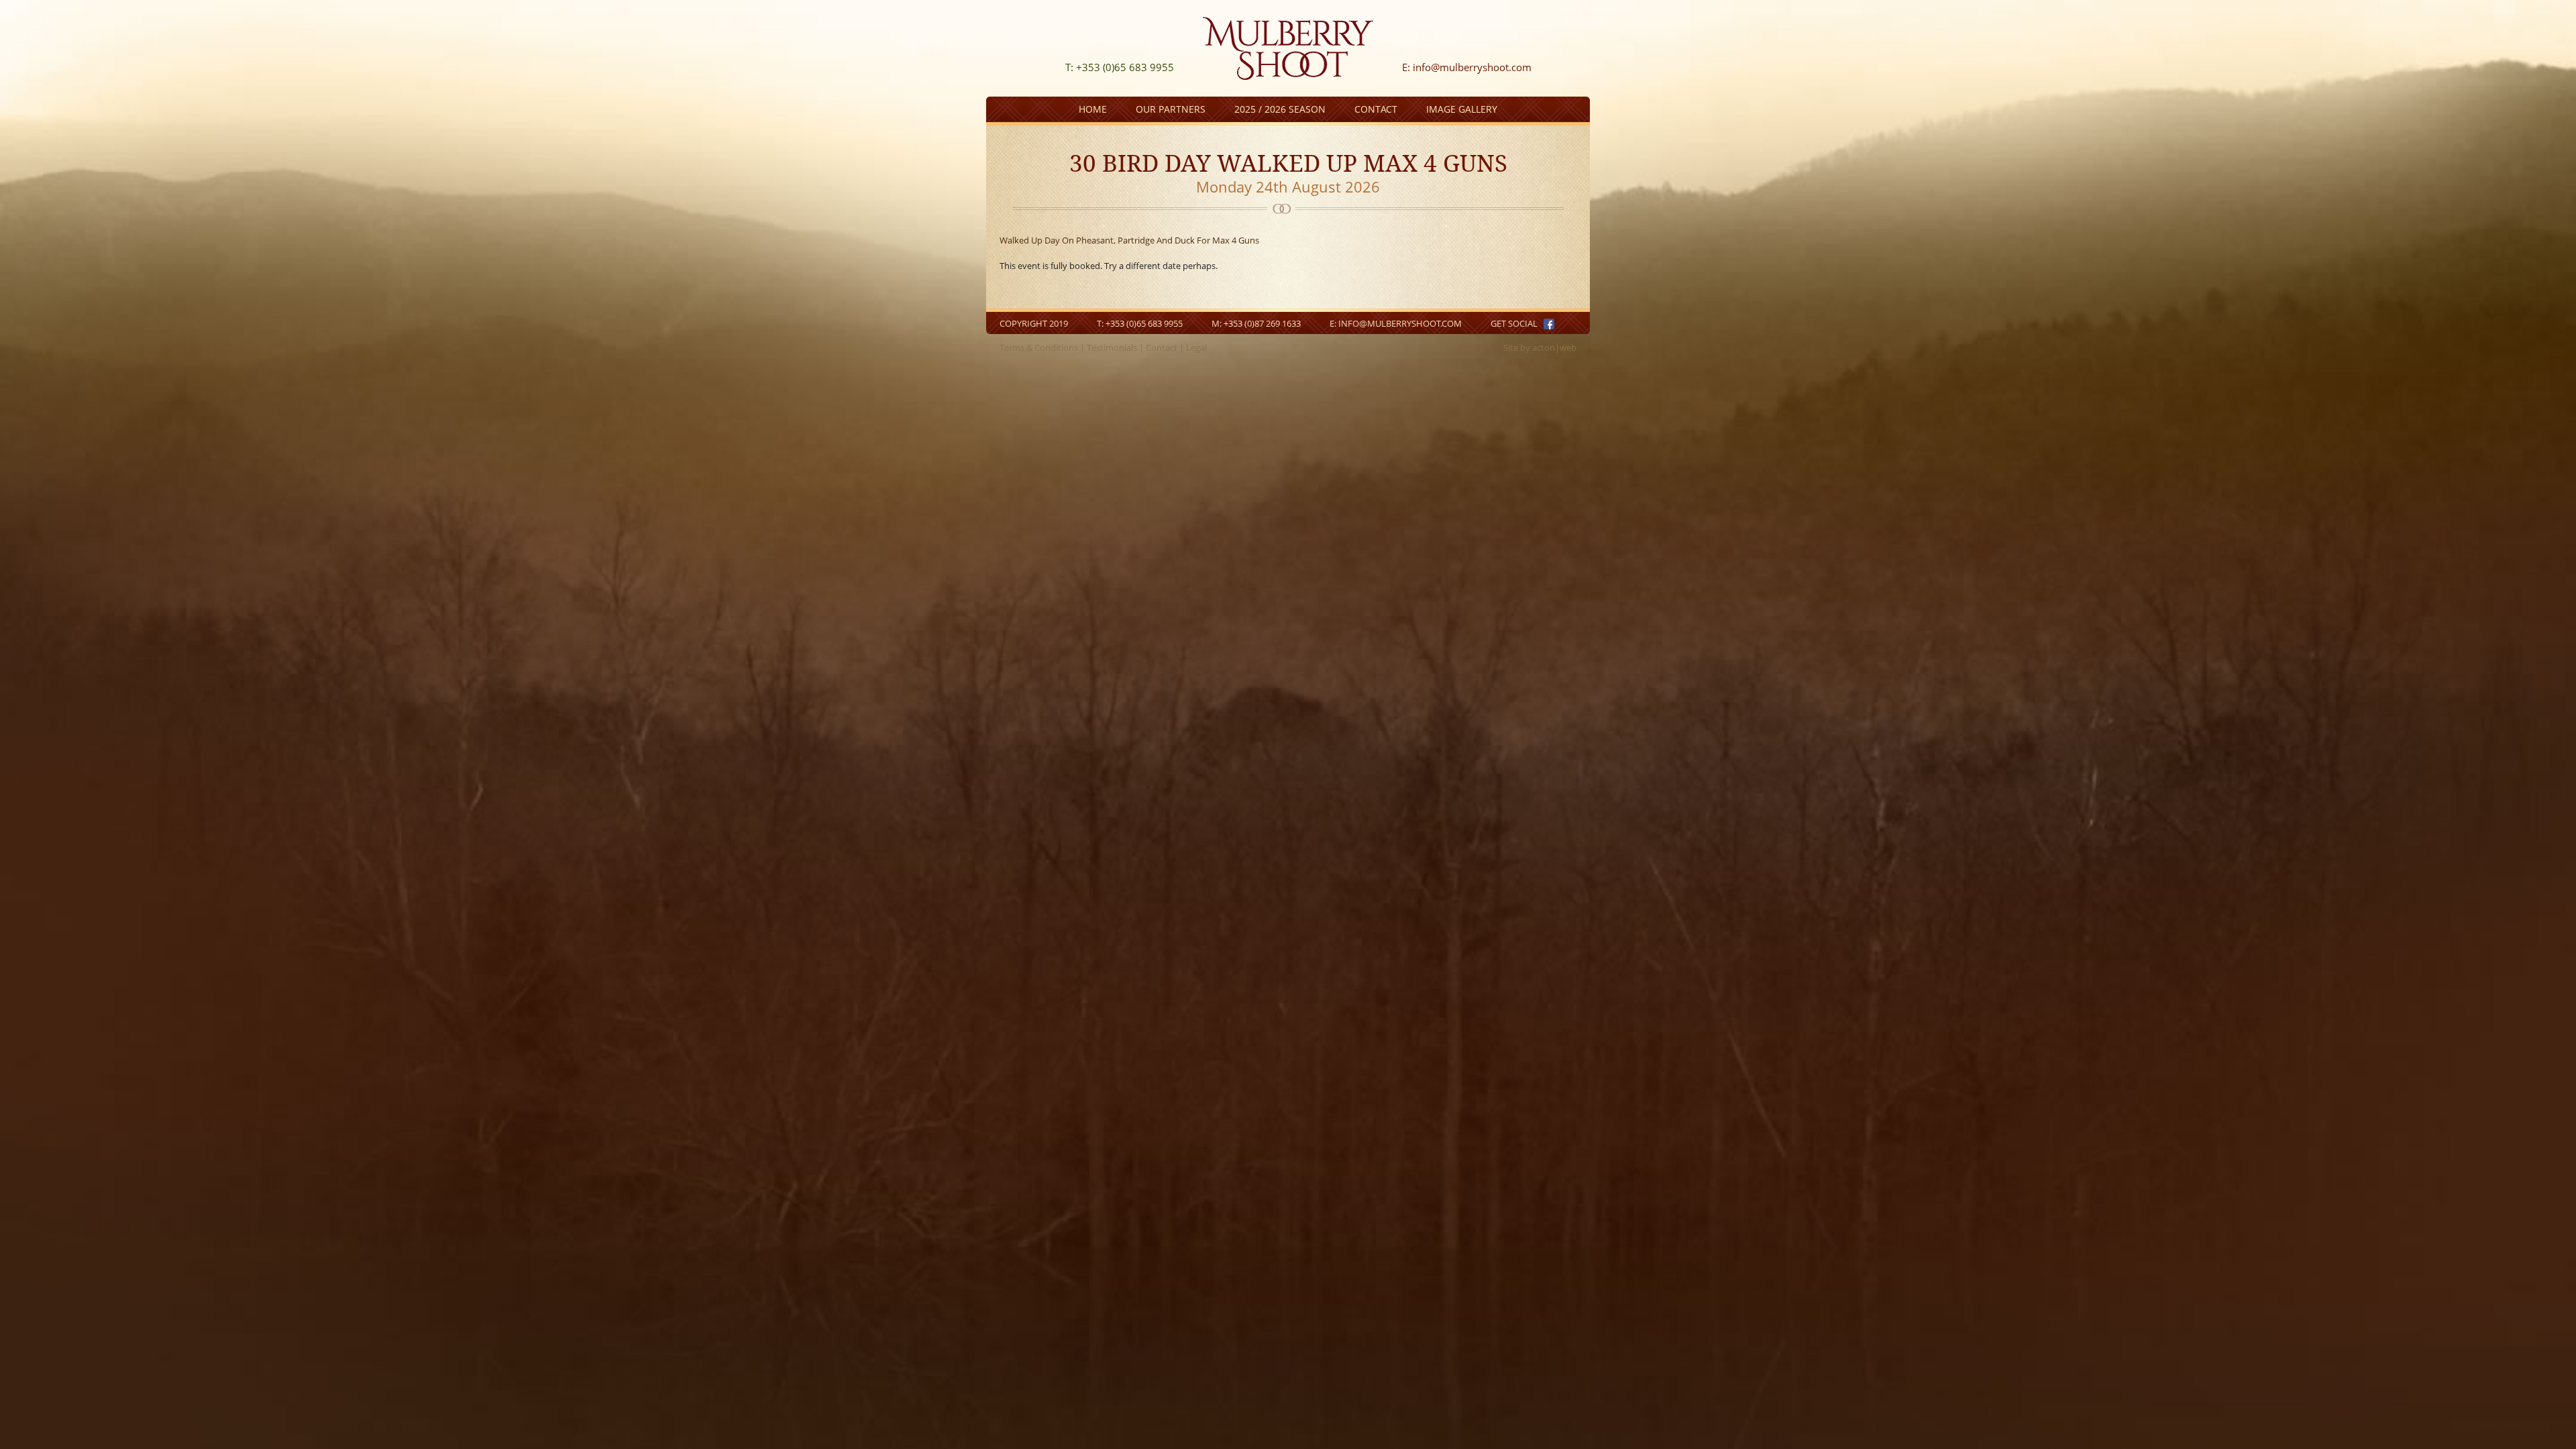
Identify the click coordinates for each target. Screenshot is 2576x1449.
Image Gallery (1462, 109)
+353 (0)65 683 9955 (1144, 323)
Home (1093, 109)
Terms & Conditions (1039, 347)
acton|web (1554, 347)
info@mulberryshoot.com (1472, 67)
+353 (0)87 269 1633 (1262, 323)
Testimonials (1112, 347)
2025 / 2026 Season (1280, 109)
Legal (1196, 347)
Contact (1376, 109)
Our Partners (1171, 109)
